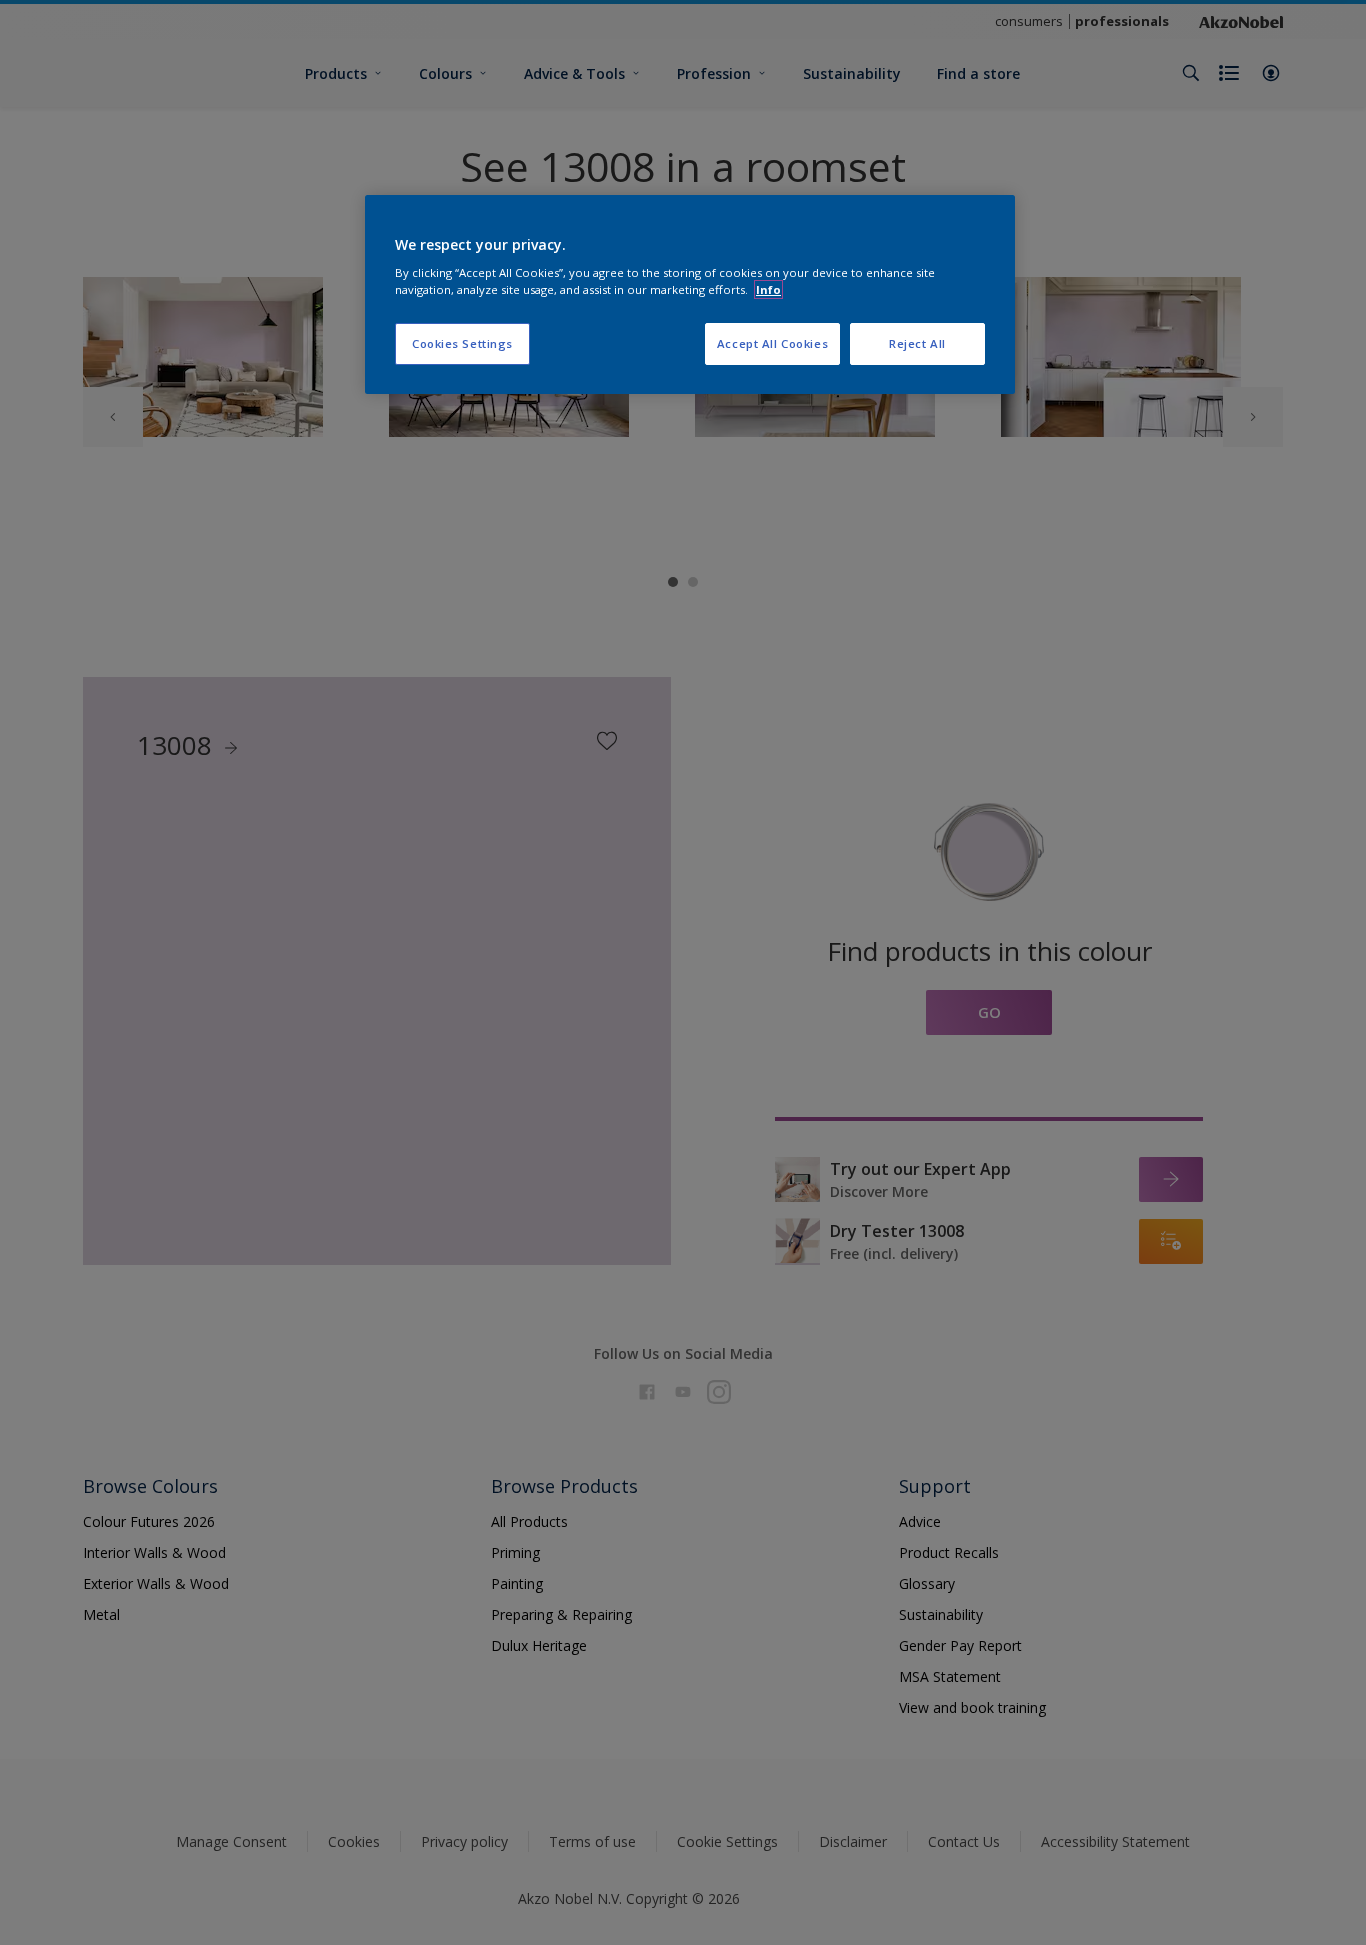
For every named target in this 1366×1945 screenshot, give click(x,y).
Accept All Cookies (772, 343)
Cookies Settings (462, 343)
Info (768, 289)
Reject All (917, 343)
